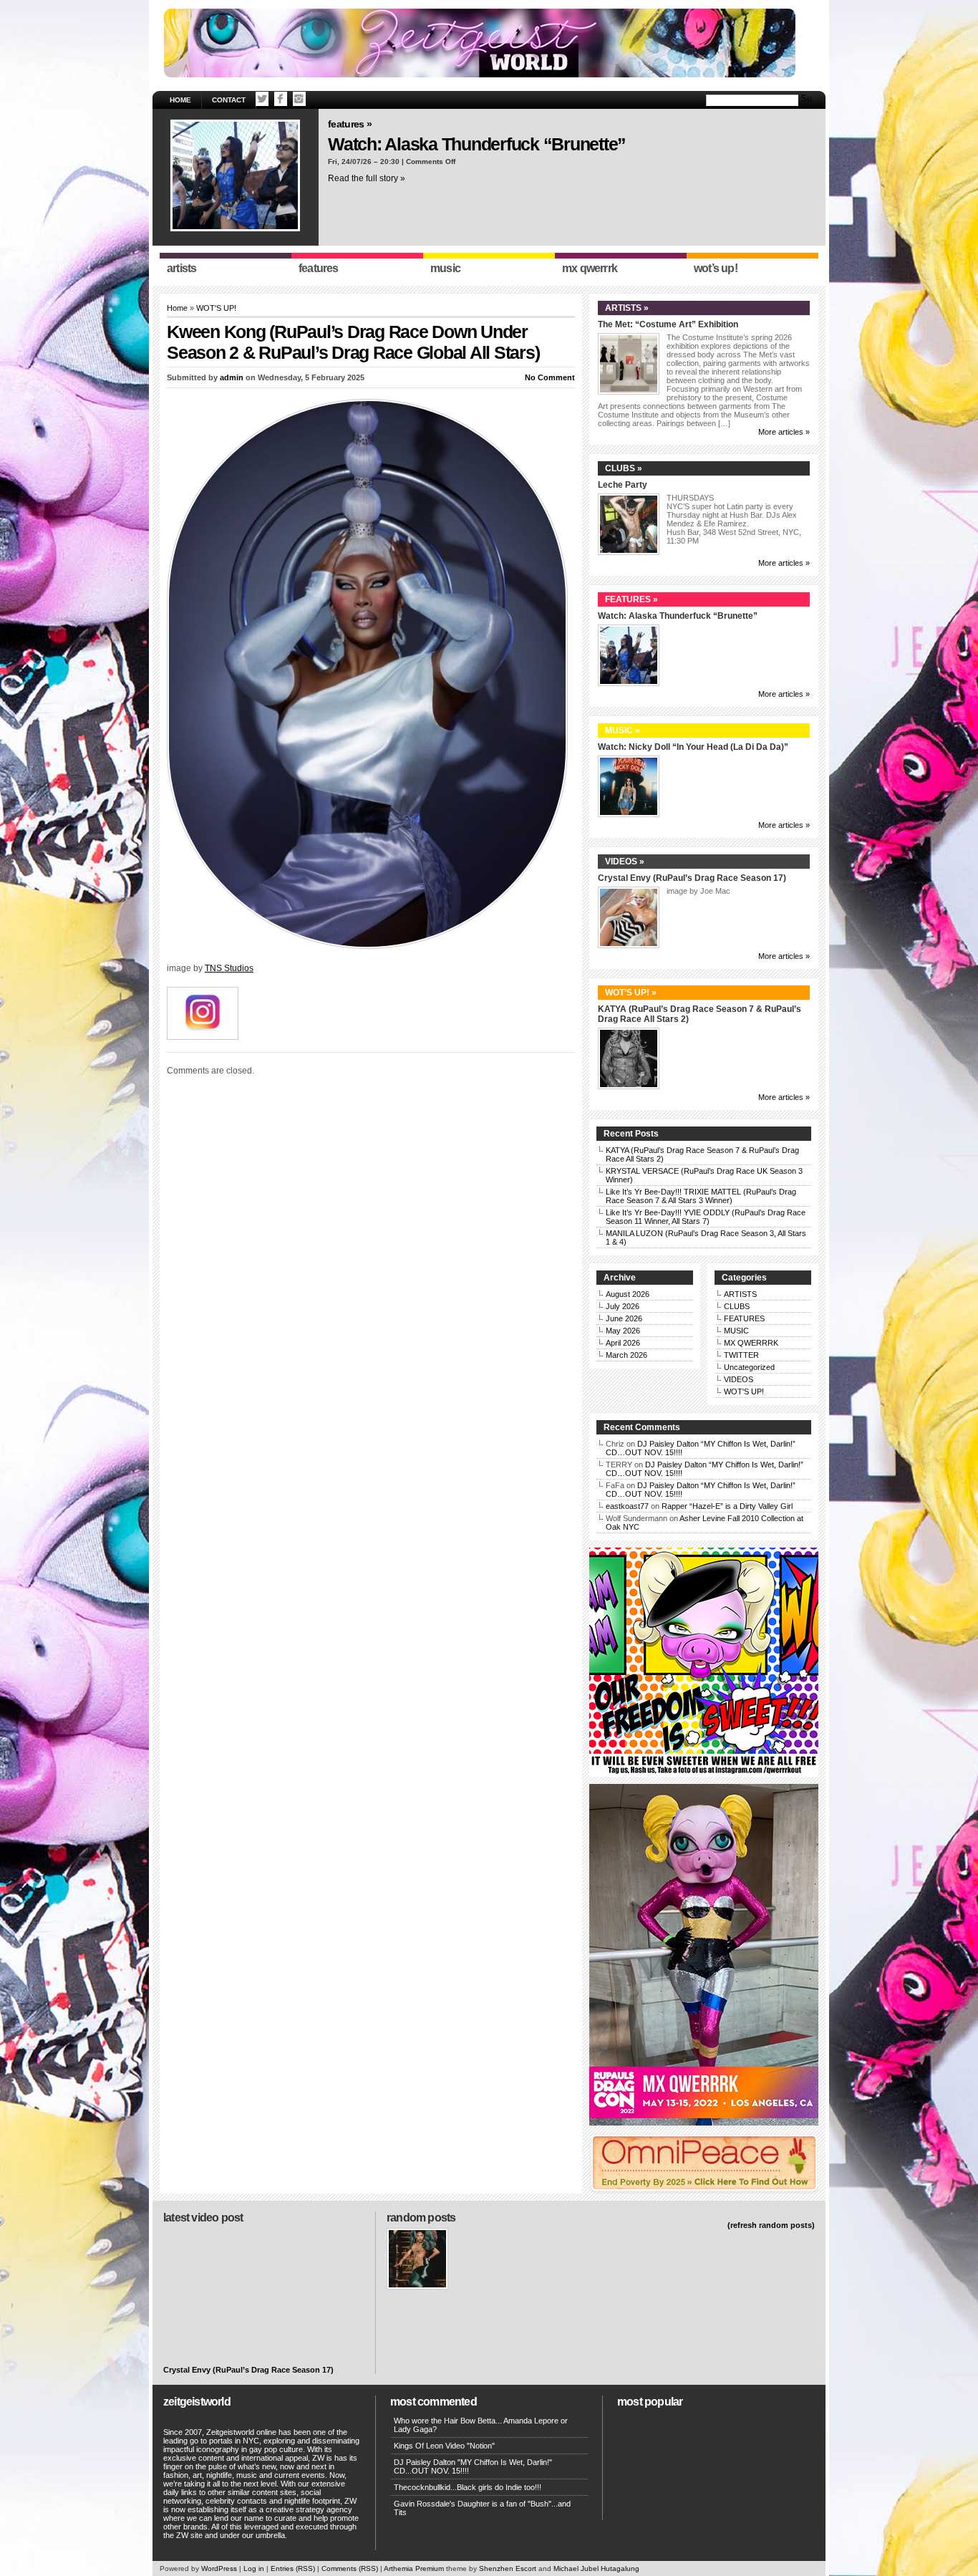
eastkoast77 (627, 1506)
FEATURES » (350, 124)
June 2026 (624, 1318)
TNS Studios (229, 968)
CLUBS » (624, 468)
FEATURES (744, 1318)
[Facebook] (281, 99)
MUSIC (736, 1331)
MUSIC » (623, 730)
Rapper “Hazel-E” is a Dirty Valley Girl (727, 1506)
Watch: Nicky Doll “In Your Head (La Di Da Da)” (693, 747)
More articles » (784, 432)
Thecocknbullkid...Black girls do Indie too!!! (468, 2487)
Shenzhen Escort (508, 2568)
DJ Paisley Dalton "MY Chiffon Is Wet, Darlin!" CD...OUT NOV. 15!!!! (473, 2466)
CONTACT (229, 100)
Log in (254, 2568)
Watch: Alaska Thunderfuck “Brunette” (477, 144)
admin (232, 377)
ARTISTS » (627, 308)
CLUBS (737, 1306)
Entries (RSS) (293, 2568)
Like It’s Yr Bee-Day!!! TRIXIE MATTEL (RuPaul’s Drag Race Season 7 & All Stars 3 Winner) (701, 1196)
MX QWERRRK (751, 1343)
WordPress (219, 2568)
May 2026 (623, 1331)
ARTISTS (740, 1294)
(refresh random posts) (771, 2225)
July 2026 (623, 1306)
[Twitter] (262, 99)
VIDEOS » (625, 862)
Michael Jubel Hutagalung (596, 2568)
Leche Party (623, 485)
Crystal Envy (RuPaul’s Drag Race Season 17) (692, 878)
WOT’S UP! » (631, 993)
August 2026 (628, 1294)
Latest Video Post (203, 2218)
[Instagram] (299, 99)
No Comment (550, 377)
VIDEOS (739, 1379)
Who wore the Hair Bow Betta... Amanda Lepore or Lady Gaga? (481, 2425)
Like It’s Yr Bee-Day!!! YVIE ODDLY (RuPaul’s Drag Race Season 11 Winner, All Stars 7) (706, 1217)
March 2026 (626, 1355)
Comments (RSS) (350, 2568)
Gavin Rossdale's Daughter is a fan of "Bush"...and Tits (482, 2508)
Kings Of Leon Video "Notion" (444, 2446)
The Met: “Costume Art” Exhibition (668, 324)
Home (180, 100)
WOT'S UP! (216, 308)
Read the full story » (367, 178)
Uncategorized (749, 1367)
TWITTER (741, 1355)
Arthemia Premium (414, 2568)
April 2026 (623, 1343)
